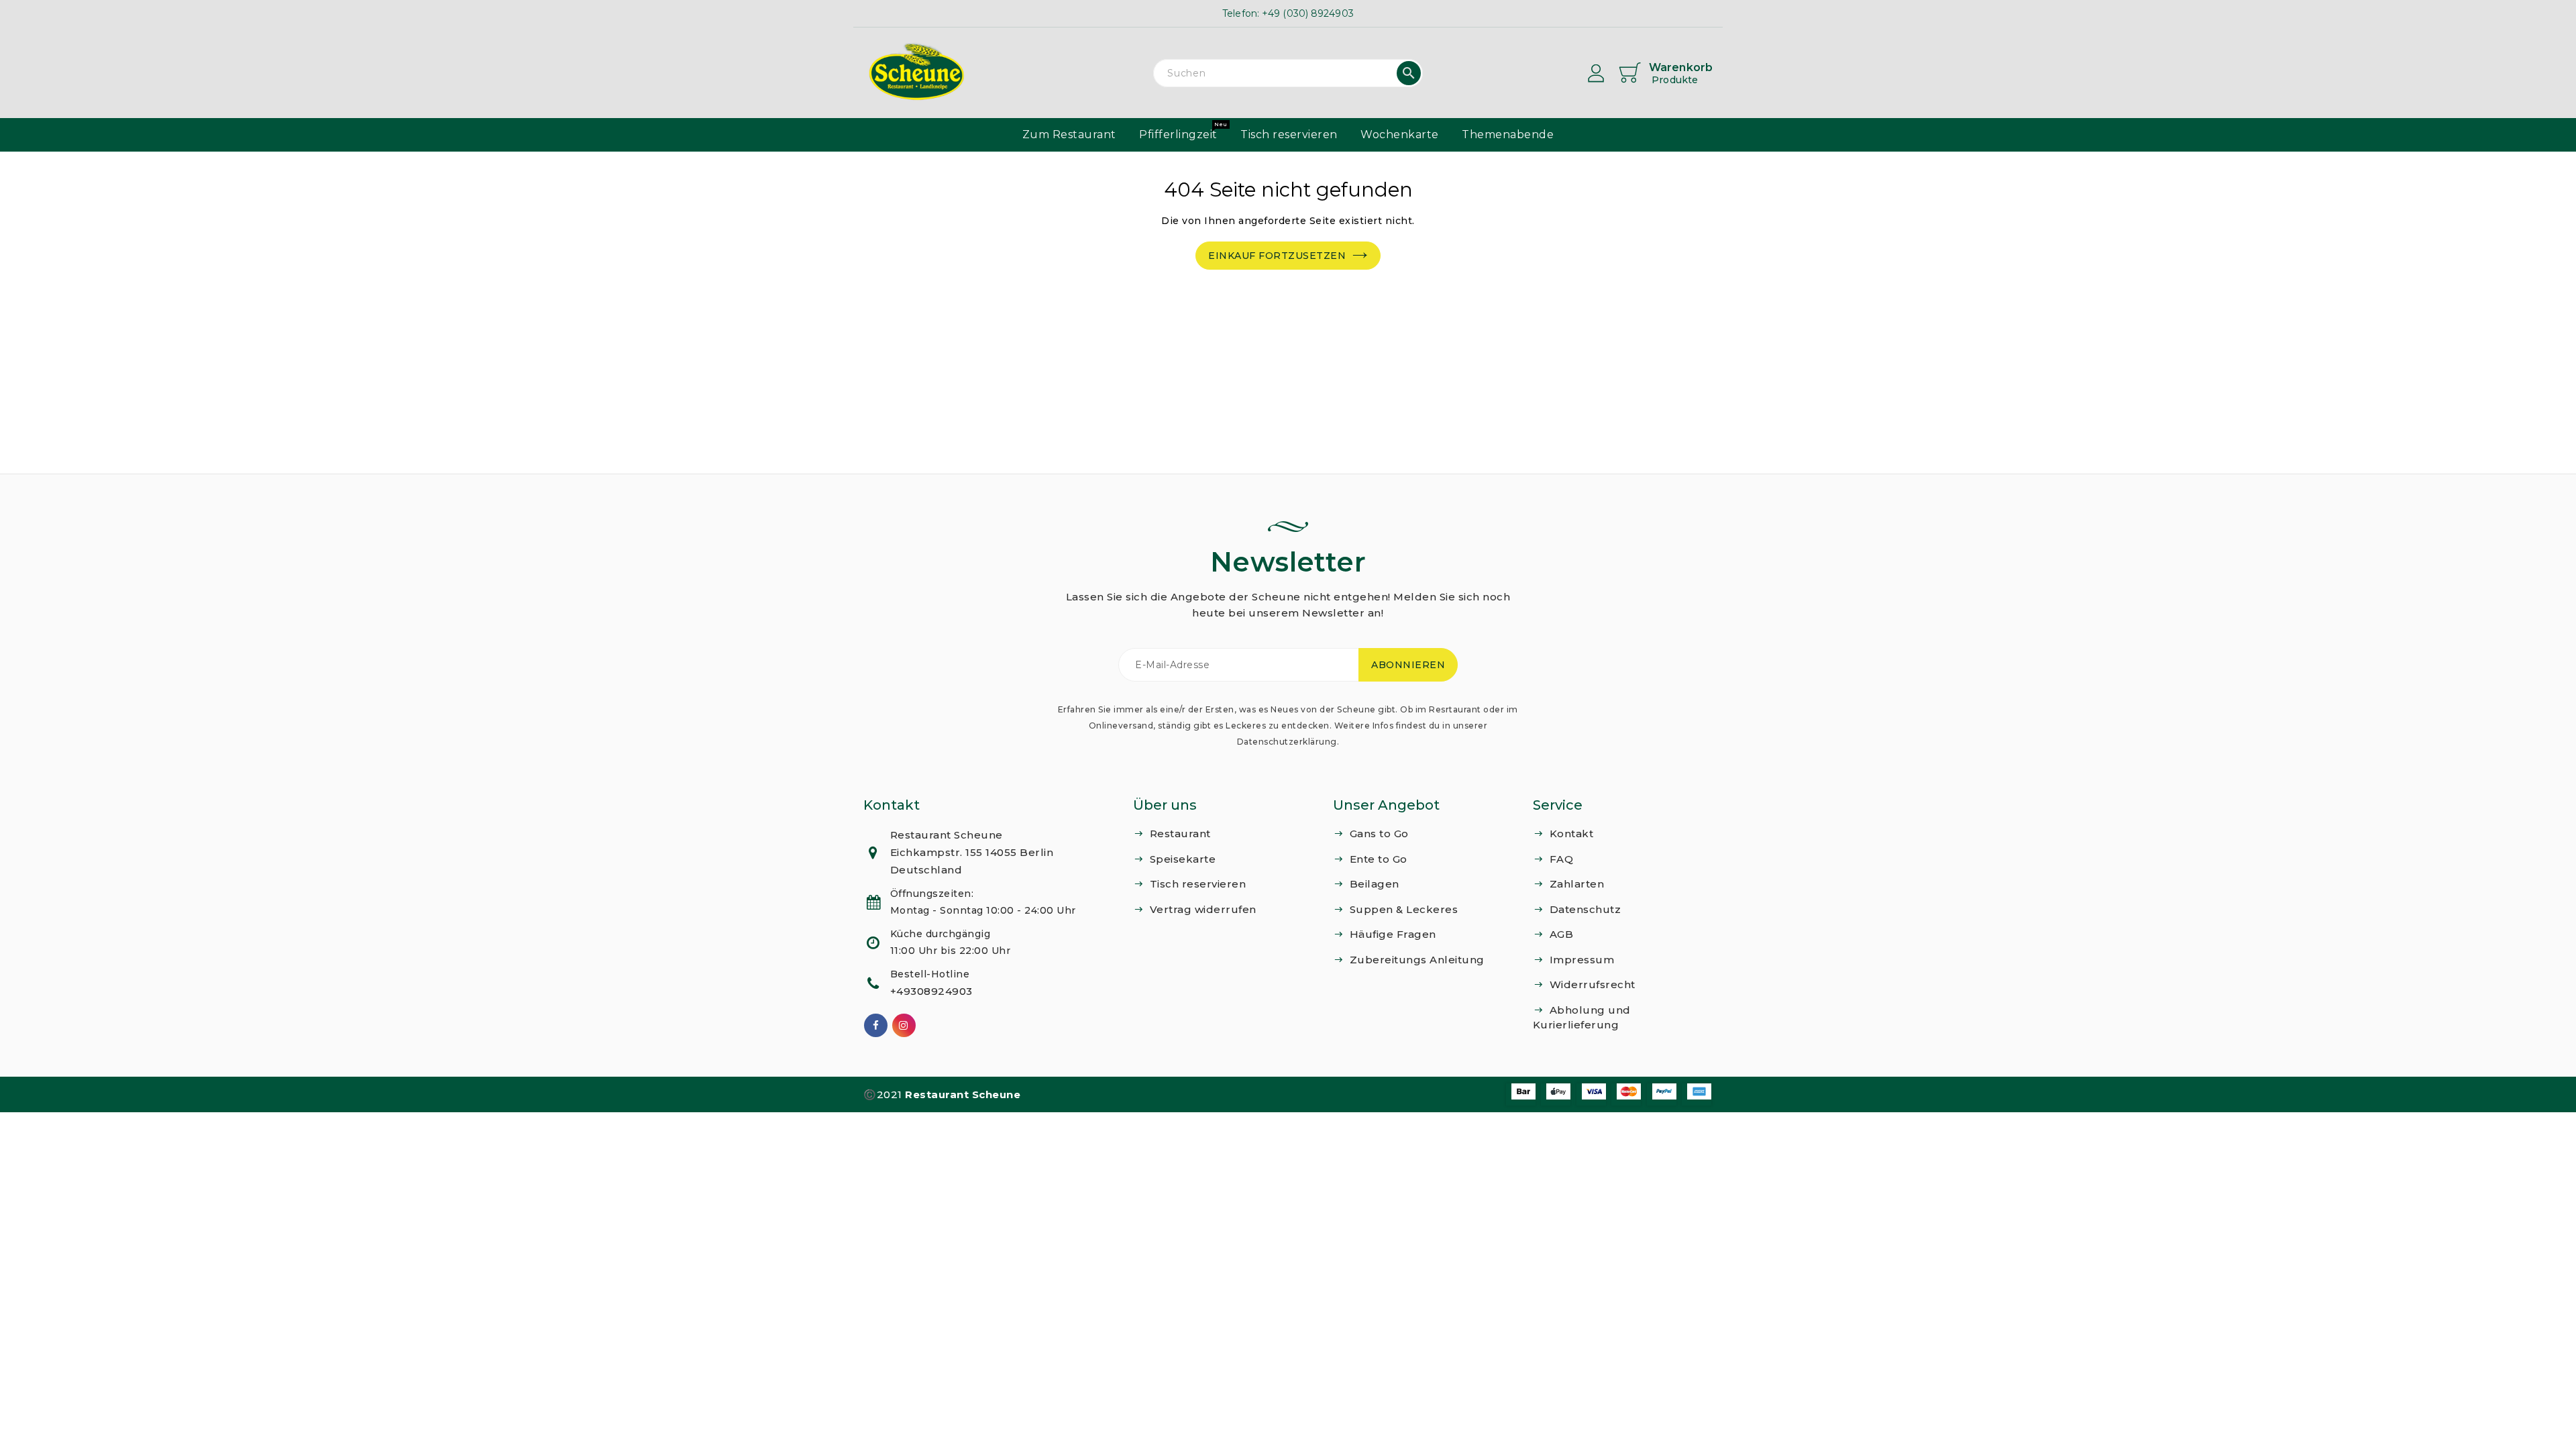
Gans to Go (1379, 834)
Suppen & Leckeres (1404, 909)
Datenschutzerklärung (1287, 742)
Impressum (1582, 960)
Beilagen (1375, 884)
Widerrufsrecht (1593, 984)
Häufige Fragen (1393, 934)
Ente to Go (1379, 859)
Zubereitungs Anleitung (1417, 960)
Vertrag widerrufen (1203, 909)
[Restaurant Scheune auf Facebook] (876, 1025)
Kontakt (1572, 834)
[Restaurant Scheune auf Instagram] (904, 1025)
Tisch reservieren (1198, 884)
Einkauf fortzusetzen (1277, 256)
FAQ (1562, 859)
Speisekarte (1183, 859)
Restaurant (1180, 834)
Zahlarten (1577, 884)
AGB (1562, 934)
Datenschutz (1586, 909)
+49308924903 (931, 991)
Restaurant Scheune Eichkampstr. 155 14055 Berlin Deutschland (972, 852)
